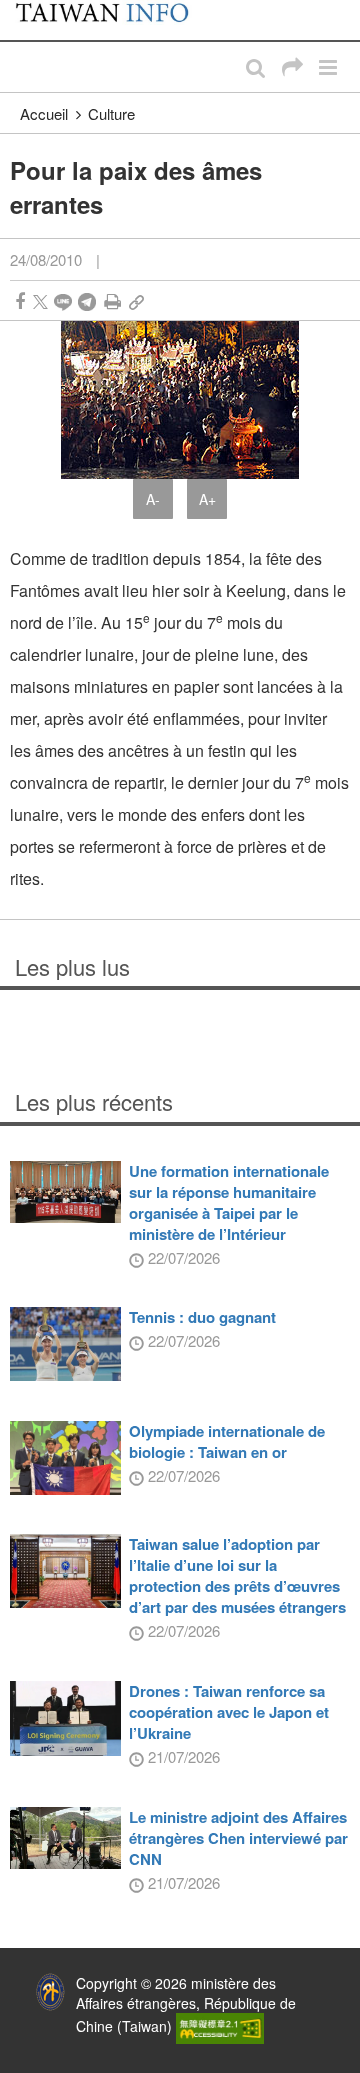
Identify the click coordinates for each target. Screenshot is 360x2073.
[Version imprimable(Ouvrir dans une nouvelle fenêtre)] (112, 301)
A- (153, 499)
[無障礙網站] (220, 2026)
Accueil (44, 113)
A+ (207, 499)
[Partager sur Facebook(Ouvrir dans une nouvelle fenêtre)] (20, 301)
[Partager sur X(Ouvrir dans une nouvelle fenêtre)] (40, 301)
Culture (111, 113)
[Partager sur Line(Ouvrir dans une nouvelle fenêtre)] (63, 301)
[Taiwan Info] (112, 20)
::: (21, 10)
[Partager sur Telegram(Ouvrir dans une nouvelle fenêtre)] (87, 301)
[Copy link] (136, 301)
